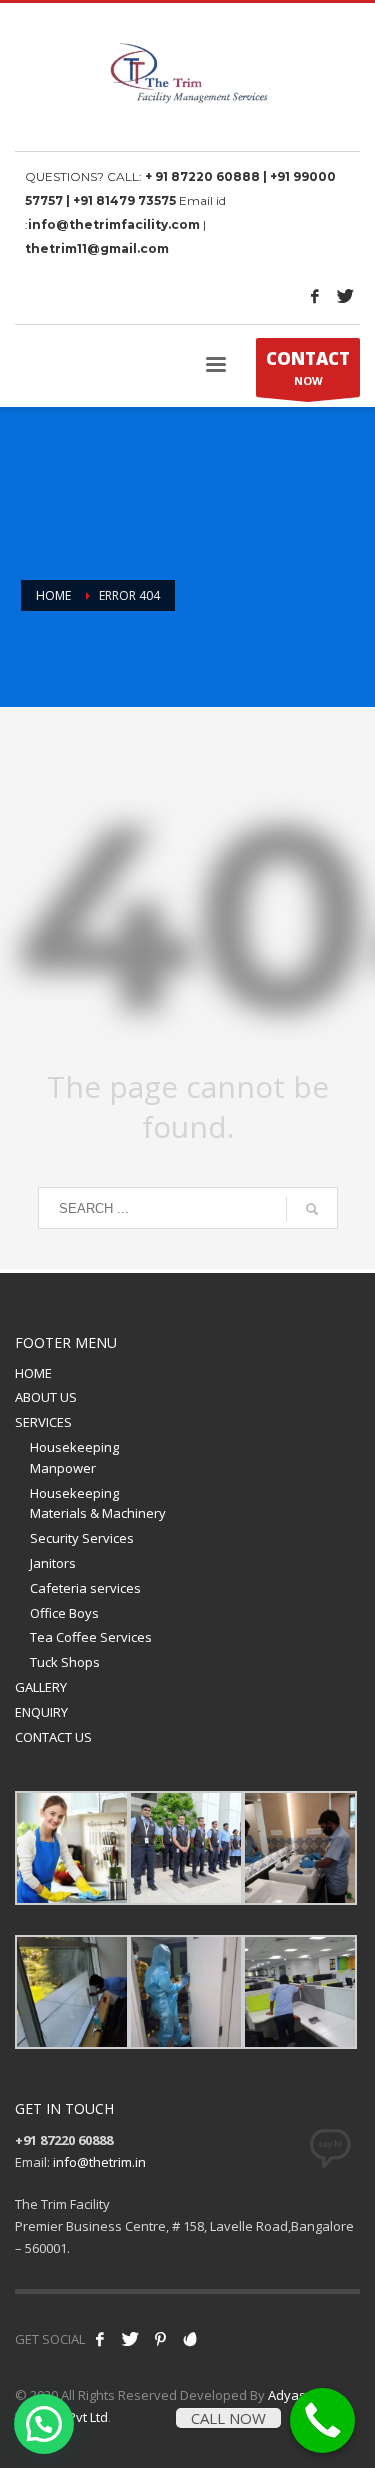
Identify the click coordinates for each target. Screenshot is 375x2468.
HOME (33, 1373)
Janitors (53, 1563)
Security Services (82, 1538)
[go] (312, 1209)
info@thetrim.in (99, 2162)
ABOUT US (46, 1397)
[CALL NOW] (322, 2420)
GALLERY (41, 1687)
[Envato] (190, 2339)
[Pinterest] (160, 2339)
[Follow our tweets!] (130, 2339)
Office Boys (64, 1613)
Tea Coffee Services (91, 1637)
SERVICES (43, 1422)
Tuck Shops (65, 1662)
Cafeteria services (85, 1588)
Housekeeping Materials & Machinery (98, 1503)
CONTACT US (53, 1737)
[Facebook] (315, 296)
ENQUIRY (41, 1712)
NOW (308, 367)
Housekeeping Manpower (74, 1457)
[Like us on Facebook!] (100, 2339)
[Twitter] (345, 296)
